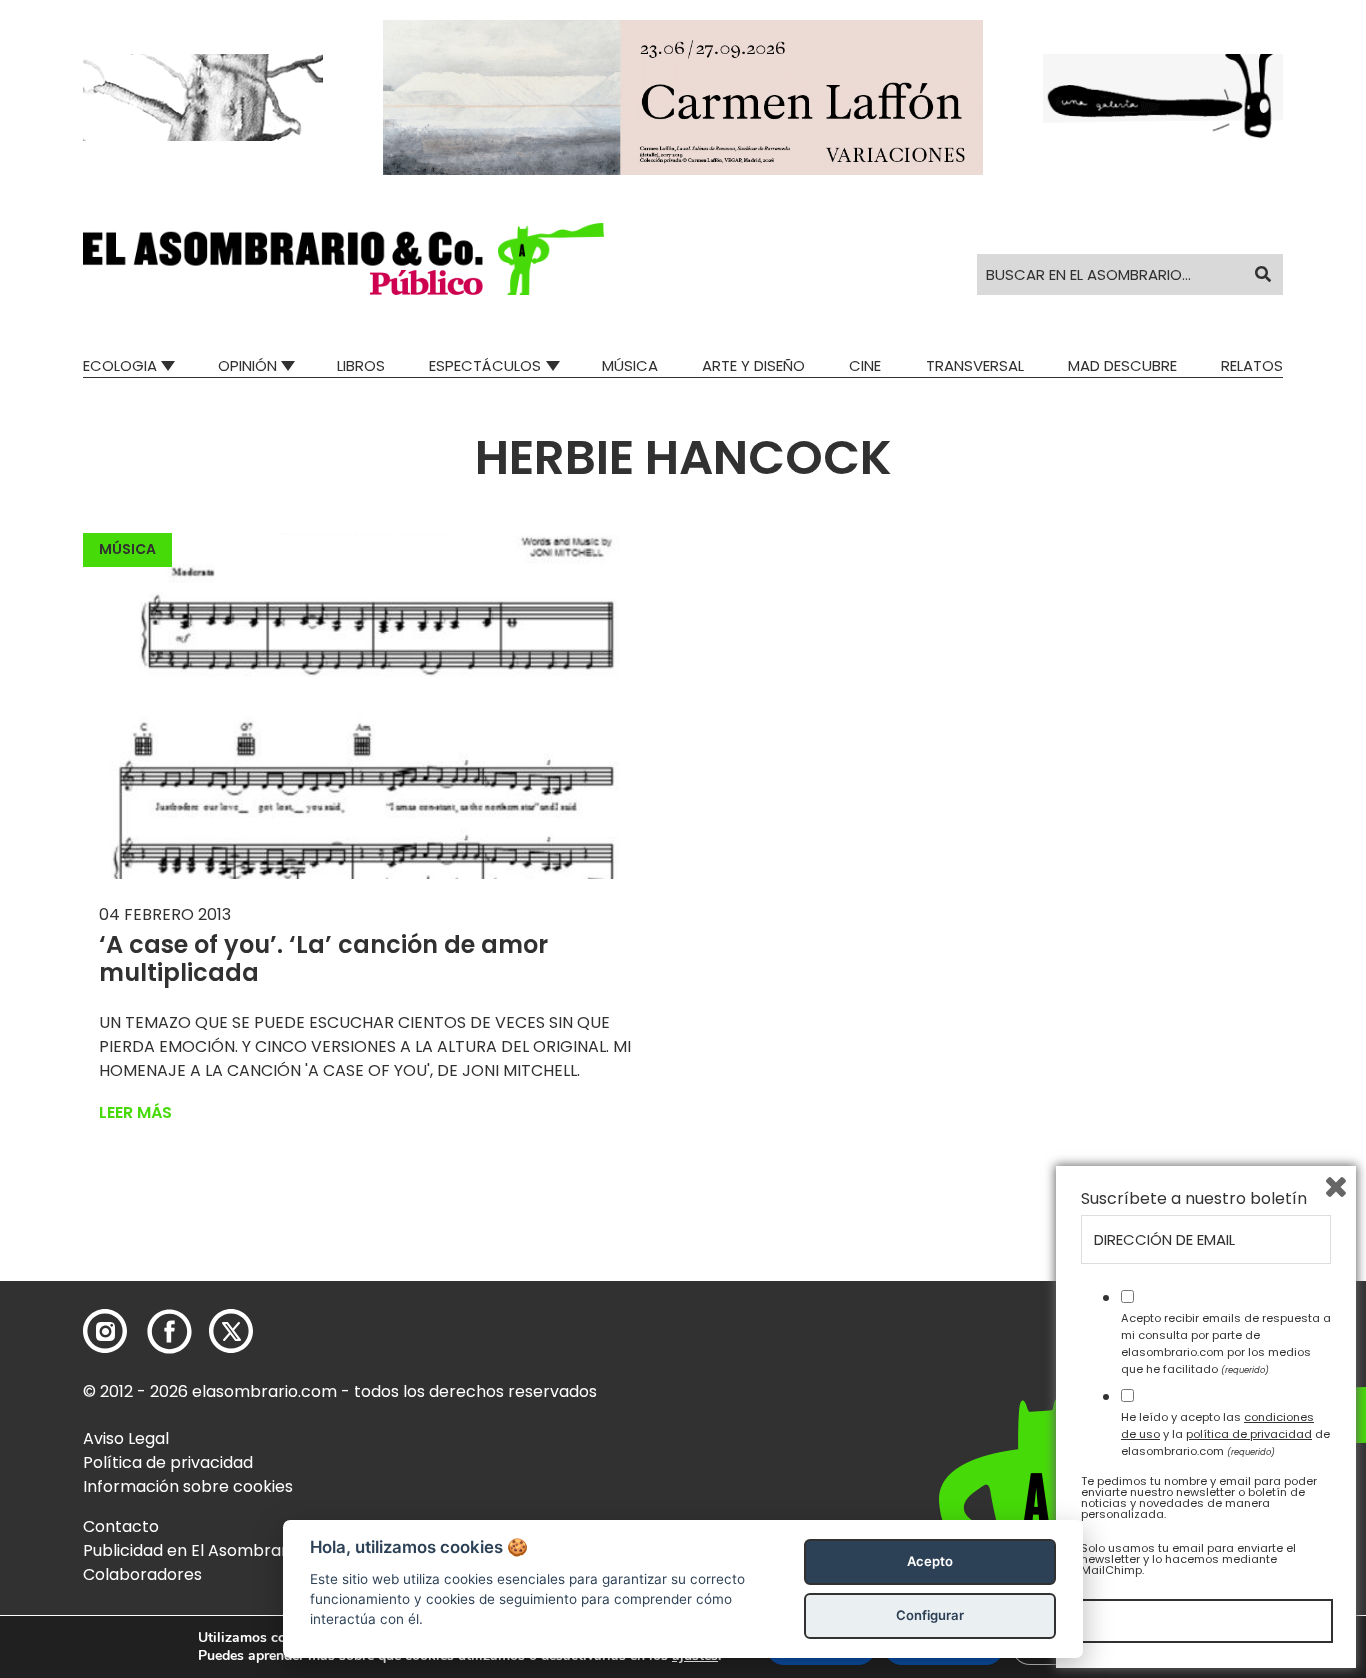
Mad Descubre (1122, 365)
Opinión (247, 365)
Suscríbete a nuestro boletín (1194, 1199)
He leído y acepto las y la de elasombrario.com (1225, 1434)
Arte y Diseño (753, 365)
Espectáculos (485, 365)
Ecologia (120, 365)
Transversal (975, 365)
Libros (361, 365)
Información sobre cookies (188, 1486)
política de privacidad (1249, 1434)
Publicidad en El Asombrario (192, 1550)
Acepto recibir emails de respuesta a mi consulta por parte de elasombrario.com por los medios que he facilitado (1226, 1343)
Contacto (121, 1526)
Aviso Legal (126, 1438)
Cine (865, 365)
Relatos (1252, 365)
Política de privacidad (168, 1462)
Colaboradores (142, 1574)
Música (630, 365)
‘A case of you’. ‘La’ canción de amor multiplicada (323, 959)
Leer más (135, 1112)
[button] (343, 259)
